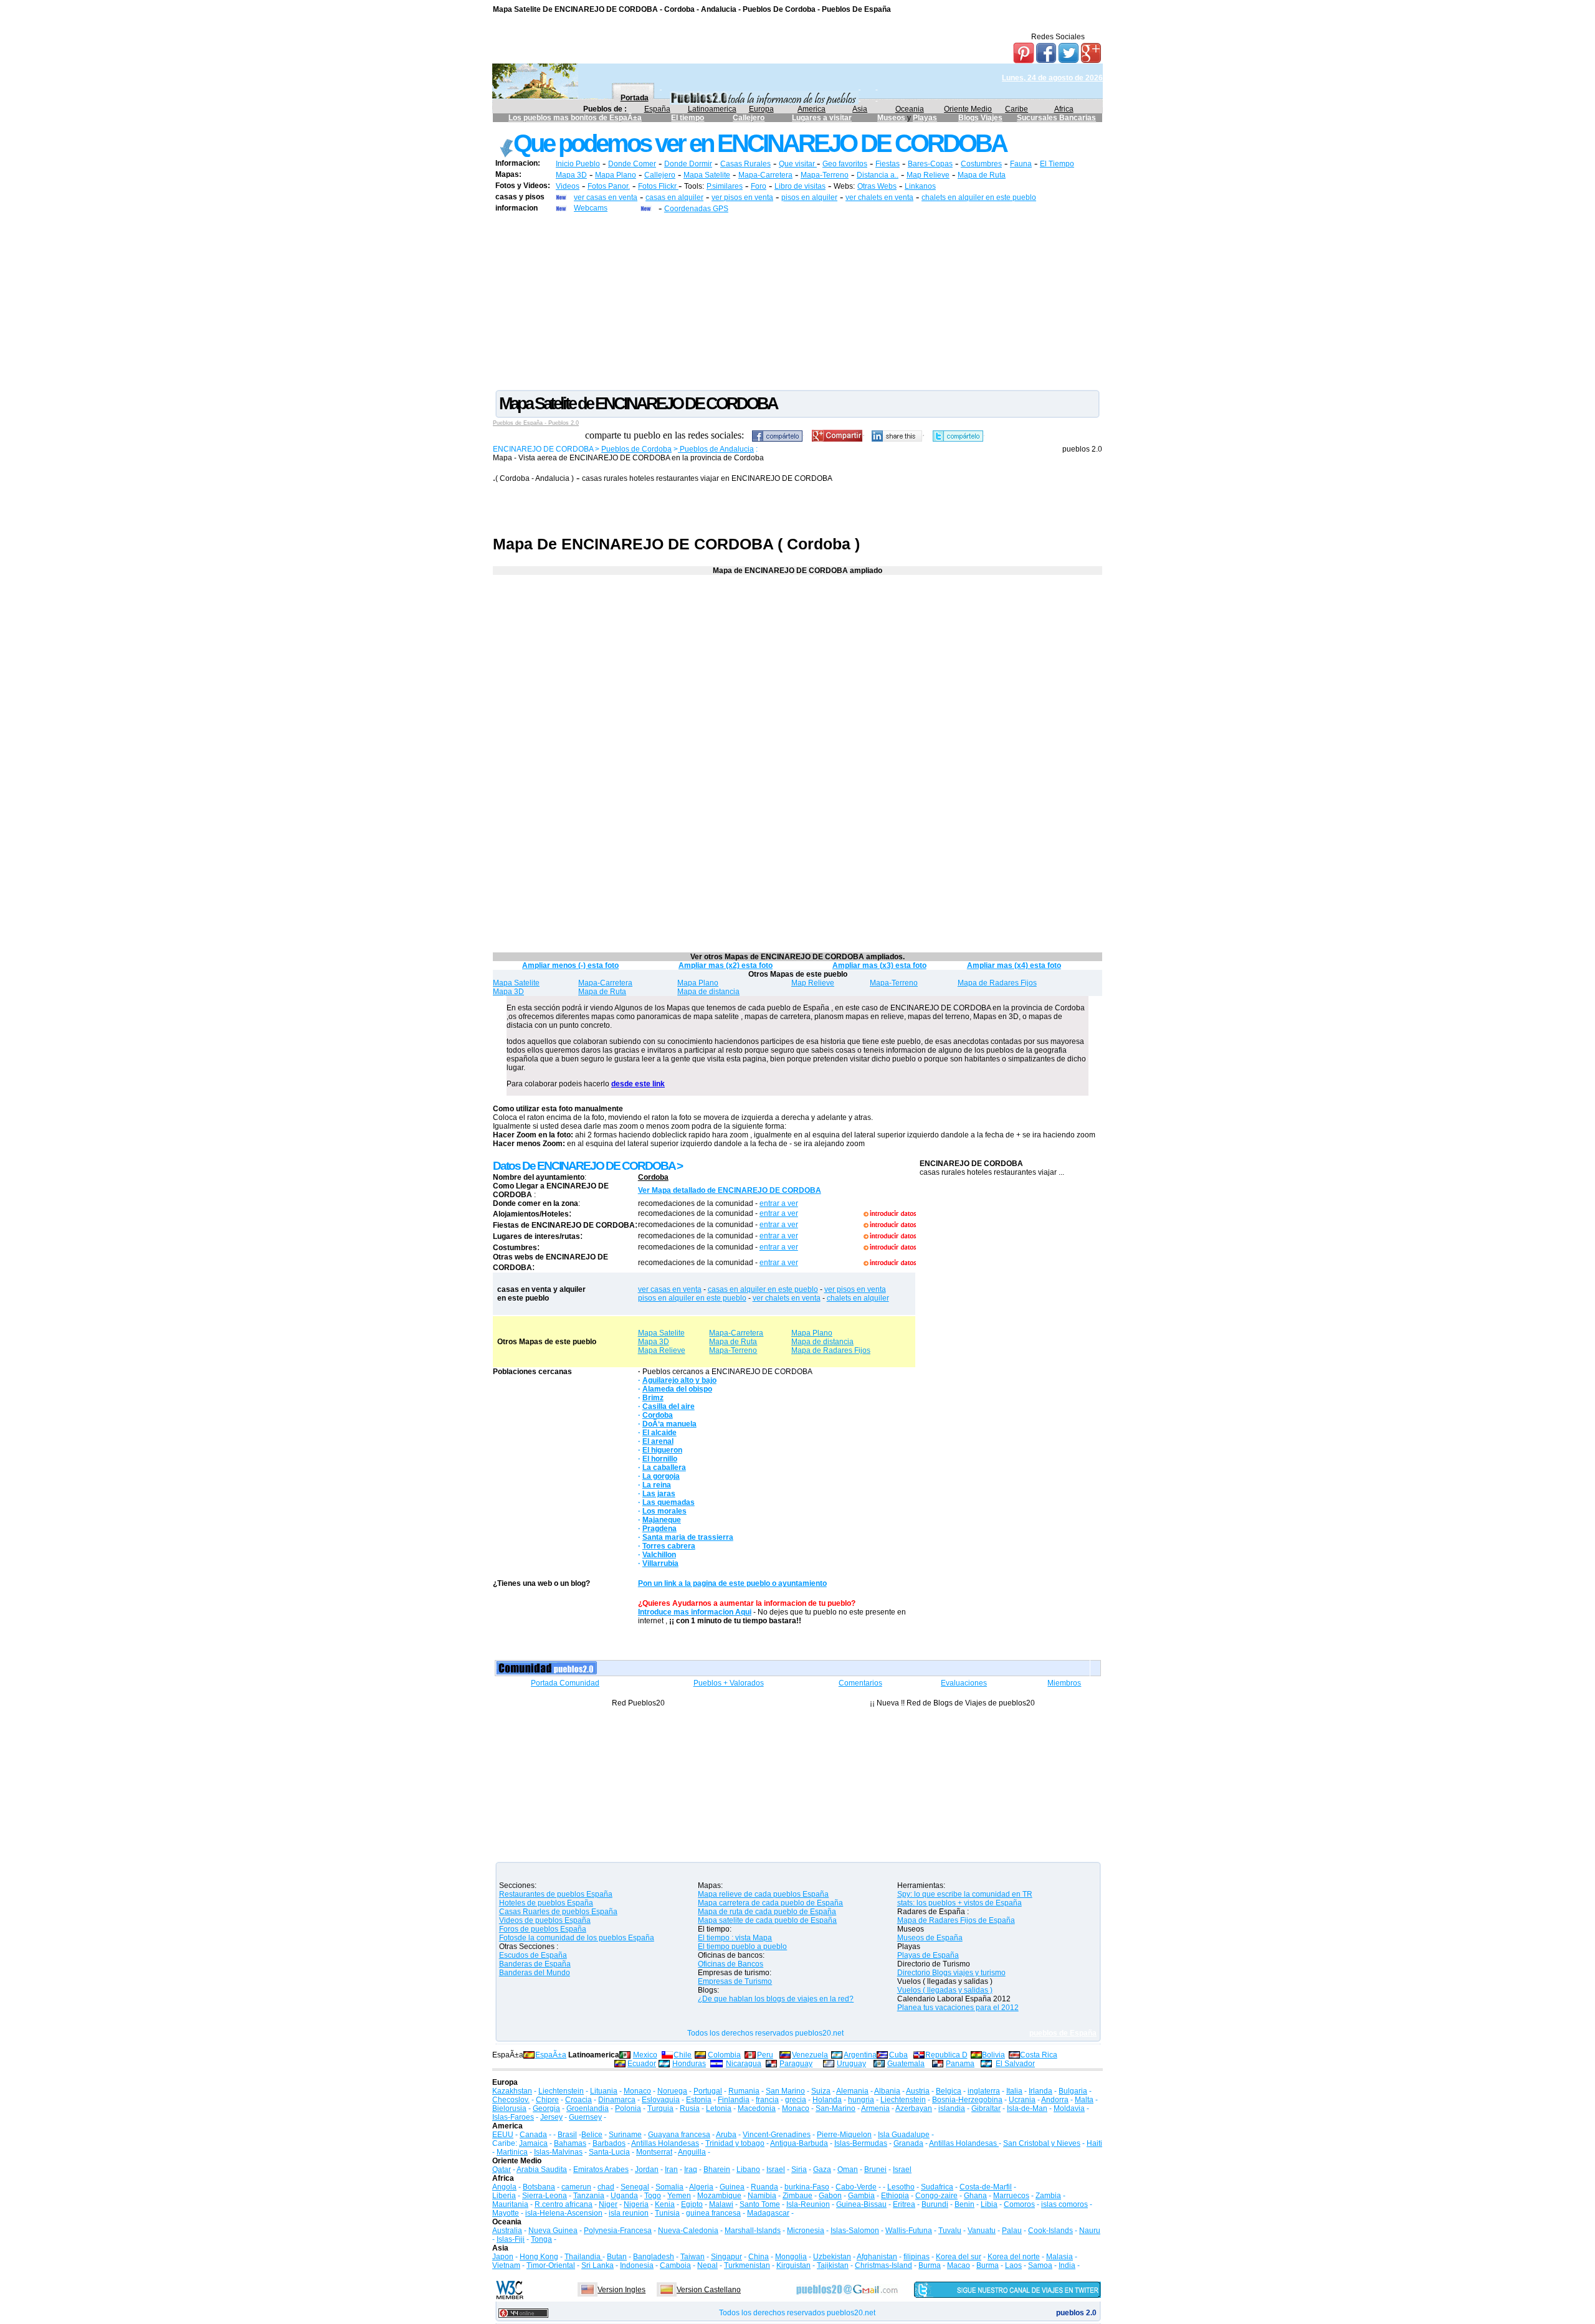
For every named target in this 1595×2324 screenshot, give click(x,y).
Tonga (541, 2239)
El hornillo (660, 1459)
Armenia (875, 2108)
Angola (504, 2187)
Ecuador (642, 2064)
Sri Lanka (598, 2265)
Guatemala (906, 2064)
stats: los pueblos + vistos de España (959, 1903)
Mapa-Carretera (765, 175)
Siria (799, 2170)
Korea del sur (959, 2257)
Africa (1064, 109)
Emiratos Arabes (601, 2170)
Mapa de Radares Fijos (997, 983)
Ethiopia (895, 2196)
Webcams (591, 208)
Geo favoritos (845, 164)
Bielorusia (509, 2108)
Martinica (512, 2152)
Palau (1012, 2231)
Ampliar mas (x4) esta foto (1014, 965)
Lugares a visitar (822, 118)
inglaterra (984, 2091)
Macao (959, 2265)
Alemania (852, 2091)
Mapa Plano (616, 175)
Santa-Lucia (609, 2152)
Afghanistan (877, 2257)
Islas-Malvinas (558, 2152)
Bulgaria (1073, 2091)
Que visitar (798, 164)
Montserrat (654, 2152)
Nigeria (636, 2204)
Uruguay (851, 2064)
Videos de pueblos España (545, 1920)
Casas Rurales (745, 164)
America (812, 109)
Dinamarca (617, 2100)
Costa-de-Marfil (986, 2187)
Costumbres (981, 164)
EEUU (503, 2135)
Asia (860, 109)
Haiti (1094, 2143)
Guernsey (585, 2117)
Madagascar (768, 2213)
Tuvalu (950, 2231)
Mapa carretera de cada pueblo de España (770, 1903)
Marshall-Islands (753, 2231)
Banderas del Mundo (535, 1973)
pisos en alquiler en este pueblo (692, 1298)
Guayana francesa (679, 2135)
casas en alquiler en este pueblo (763, 1289)
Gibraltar (986, 2108)
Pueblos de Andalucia (716, 449)
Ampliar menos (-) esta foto (570, 965)
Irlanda (1040, 2091)
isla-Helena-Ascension (564, 2213)
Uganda (624, 2196)
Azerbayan (914, 2108)
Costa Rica (1039, 2055)
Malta (1084, 2100)
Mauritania (510, 2204)
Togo (653, 2196)
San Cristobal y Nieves (1042, 2143)
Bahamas (570, 2143)
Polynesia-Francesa (618, 2231)
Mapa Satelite (707, 175)
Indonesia (637, 2265)
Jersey (551, 2117)
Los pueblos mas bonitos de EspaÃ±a (575, 118)
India (1067, 2265)
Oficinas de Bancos (731, 1964)
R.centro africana (564, 2204)
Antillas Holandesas (665, 2143)
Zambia (1048, 2196)
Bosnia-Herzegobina (967, 2100)
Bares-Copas (930, 164)
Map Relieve (928, 175)
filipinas (917, 2257)
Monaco (637, 2091)
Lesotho (901, 2187)
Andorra (1055, 2100)
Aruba (726, 2135)
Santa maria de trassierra (688, 1537)
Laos (1013, 2265)
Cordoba (653, 1177)
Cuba (898, 2055)
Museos (892, 118)
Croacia (578, 2100)
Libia (989, 2204)
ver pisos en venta (742, 197)
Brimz (653, 1398)
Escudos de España (533, 1955)
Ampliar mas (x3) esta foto (879, 965)
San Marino (785, 2091)
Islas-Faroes (513, 2117)
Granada (908, 2143)
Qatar (502, 2170)
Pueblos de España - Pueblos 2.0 (536, 423)
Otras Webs (877, 186)
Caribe (1017, 109)
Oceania (910, 109)
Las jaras (659, 1494)
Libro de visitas (800, 186)
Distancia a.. (878, 175)
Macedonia (757, 2108)
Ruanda (764, 2187)
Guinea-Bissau (861, 2204)
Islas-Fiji (511, 2239)
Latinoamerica (712, 109)
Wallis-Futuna (909, 2231)
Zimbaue (797, 2196)
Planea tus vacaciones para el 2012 (958, 2008)
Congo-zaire (936, 2196)
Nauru (1090, 2231)
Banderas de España (535, 1964)
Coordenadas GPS (696, 209)
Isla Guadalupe (904, 2135)
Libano (748, 2170)
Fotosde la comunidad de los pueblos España (577, 1938)
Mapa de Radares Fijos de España (956, 1920)
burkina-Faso (807, 2187)
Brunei (875, 2170)
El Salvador (1015, 2064)
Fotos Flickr (658, 186)
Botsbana (539, 2187)
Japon (503, 2257)
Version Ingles (621, 2290)
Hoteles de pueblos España (546, 1903)
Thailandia (583, 2257)
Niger (608, 2204)
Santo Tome (760, 2204)
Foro (759, 186)
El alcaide (659, 1433)
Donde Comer (632, 164)
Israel (776, 2170)
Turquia (660, 2108)
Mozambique (719, 2196)
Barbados (609, 2143)
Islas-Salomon (855, 2231)
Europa (761, 109)
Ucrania (1022, 2100)
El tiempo (688, 118)
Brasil (567, 2135)
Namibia (762, 2196)
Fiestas (888, 164)
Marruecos (1011, 2196)
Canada (533, 2135)
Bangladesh (654, 2257)
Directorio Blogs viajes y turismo (951, 1973)
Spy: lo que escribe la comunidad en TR (965, 1894)
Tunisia (667, 2213)
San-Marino (836, 2108)
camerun (576, 2187)
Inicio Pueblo (578, 164)
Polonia (628, 2108)
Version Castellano (709, 2290)
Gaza (822, 2170)
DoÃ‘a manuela (669, 1424)
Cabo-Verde (856, 2187)
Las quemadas (669, 1502)
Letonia (719, 2108)
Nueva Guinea (553, 2231)
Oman (848, 2170)
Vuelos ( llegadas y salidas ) (945, 1990)
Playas (925, 118)
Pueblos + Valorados (729, 1683)
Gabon (830, 2196)
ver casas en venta (606, 197)
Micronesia (806, 2231)
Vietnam (506, 2265)
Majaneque (662, 1520)
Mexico (645, 2055)
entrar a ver (779, 1203)
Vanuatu (982, 2231)
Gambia (861, 2196)
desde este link (638, 1084)
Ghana (975, 2196)
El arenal (658, 1441)
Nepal (707, 2265)
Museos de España (930, 1938)
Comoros (1019, 2204)
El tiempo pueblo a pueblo (742, 1947)
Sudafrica (937, 2187)
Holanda (827, 2100)
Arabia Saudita (542, 2170)
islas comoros (1064, 2204)
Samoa (1040, 2265)
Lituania (604, 2091)
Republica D (946, 2055)
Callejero (749, 118)
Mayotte (506, 2213)
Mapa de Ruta (982, 175)
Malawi (721, 2204)
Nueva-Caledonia (688, 2231)
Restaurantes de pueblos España (556, 1894)
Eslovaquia (661, 2100)
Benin (964, 2204)
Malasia (1059, 2257)
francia (767, 2100)
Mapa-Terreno (825, 175)
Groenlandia (588, 2108)
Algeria (701, 2187)
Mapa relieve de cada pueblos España (763, 1894)
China (759, 2257)
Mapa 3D (571, 175)
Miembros (1064, 1683)
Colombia (724, 2055)
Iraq (691, 2170)
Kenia (665, 2204)
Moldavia (1069, 2108)
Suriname (625, 2135)
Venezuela (810, 2055)
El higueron (662, 1450)
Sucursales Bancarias (1056, 118)
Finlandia (734, 2100)
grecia (796, 2100)
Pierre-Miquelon (844, 2135)
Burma (930, 2265)
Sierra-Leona (545, 2196)
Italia (1014, 2091)
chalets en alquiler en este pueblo (979, 197)
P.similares (725, 186)
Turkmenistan (747, 2265)
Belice (592, 2135)
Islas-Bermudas (861, 2143)
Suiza (821, 2091)
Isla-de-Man (1027, 2108)
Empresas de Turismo (735, 1981)
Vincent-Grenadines (777, 2135)
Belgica (949, 2091)
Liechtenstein (561, 2091)
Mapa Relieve (662, 1350)
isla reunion (629, 2213)
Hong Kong (539, 2257)
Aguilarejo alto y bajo (679, 1380)
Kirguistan (793, 2265)
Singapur (726, 2257)
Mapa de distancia (708, 992)
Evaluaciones (964, 1683)
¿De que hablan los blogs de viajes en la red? (776, 1999)
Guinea (732, 2187)
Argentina (860, 2055)
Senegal (635, 2187)
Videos (568, 186)
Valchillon (659, 1555)
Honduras (689, 2064)
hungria (861, 2100)
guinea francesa (713, 2213)
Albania (887, 2091)
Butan (617, 2257)
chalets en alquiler (858, 1298)
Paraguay (796, 2064)
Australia (507, 2231)
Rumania (744, 2091)
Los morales (664, 1511)
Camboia (675, 2265)
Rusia (690, 2108)
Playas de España (928, 1955)
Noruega (672, 2091)
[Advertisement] (797, 301)
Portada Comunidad (565, 1683)
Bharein (717, 2170)
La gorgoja (661, 1476)
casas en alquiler (674, 197)
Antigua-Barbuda (799, 2143)
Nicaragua (744, 2064)
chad (606, 2187)
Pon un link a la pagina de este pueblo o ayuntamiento (732, 1583)
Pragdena (659, 1529)
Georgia (546, 2108)
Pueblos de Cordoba (636, 449)
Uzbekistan (832, 2257)
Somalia (669, 2187)
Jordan (647, 2170)
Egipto (692, 2204)
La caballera (664, 1468)
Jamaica (533, 2143)
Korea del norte (1014, 2257)
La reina (657, 1485)
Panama (960, 2064)
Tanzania (589, 2196)
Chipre (547, 2100)
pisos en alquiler (809, 197)
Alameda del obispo (677, 1389)
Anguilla (692, 2152)
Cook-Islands (1050, 2231)
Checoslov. (511, 2100)
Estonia (699, 2100)
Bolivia (993, 2055)
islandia (952, 2108)
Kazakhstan (512, 2091)
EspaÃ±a (551, 2055)
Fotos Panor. (609, 186)
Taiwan (693, 2257)
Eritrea (904, 2204)
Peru (765, 2055)
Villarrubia (660, 1563)
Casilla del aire (669, 1406)
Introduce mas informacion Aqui (695, 1612)
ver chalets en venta (879, 197)
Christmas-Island (883, 2265)
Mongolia (791, 2257)
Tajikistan (833, 2265)
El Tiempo (1057, 164)
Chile (683, 2055)
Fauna (1021, 164)
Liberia (504, 2196)
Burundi (935, 2204)
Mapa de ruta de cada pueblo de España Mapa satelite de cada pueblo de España (767, 1916)
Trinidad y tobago (735, 2143)
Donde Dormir (688, 164)
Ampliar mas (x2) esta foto (726, 965)
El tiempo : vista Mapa (735, 1938)
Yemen (679, 2196)
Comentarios (860, 1683)
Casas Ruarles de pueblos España (558, 1912)
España (657, 109)
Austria (918, 2091)
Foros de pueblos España (543, 1929)
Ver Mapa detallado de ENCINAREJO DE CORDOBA (730, 1190)
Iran (671, 2170)
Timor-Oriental (551, 2265)
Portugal (708, 2091)
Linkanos (920, 186)
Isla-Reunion (808, 2204)
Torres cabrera (669, 1546)
